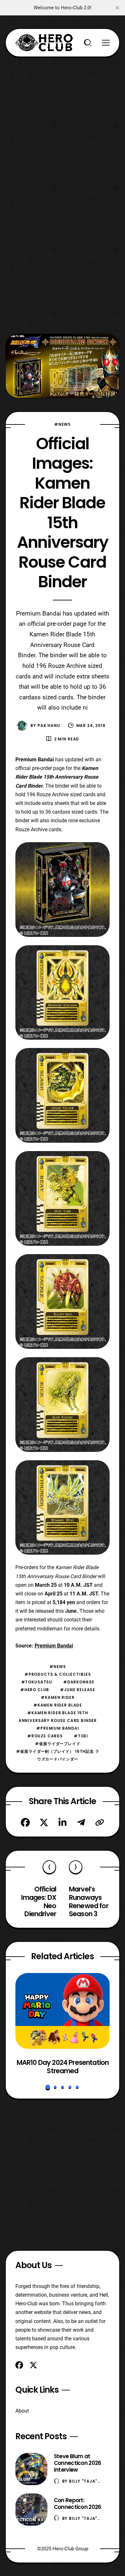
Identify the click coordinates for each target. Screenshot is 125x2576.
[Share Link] (100, 1822)
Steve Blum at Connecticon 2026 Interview (78, 2463)
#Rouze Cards (45, 1736)
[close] (117, 8)
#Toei (81, 1736)
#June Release (78, 1690)
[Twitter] (44, 1822)
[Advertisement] (63, 120)
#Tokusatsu (37, 1682)
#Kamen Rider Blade (58, 1705)
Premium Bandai (54, 1646)
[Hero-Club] (44, 43)
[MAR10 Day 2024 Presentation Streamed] (63, 2011)
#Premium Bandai (58, 1728)
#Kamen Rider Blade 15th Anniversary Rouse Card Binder (58, 1717)
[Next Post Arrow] (76, 1867)
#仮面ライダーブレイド (58, 1744)
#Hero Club (35, 1690)
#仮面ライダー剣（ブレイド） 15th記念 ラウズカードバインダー (58, 1755)
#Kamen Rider (58, 1697)
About (22, 2411)
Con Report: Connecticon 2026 (78, 2504)
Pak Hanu (49, 725)
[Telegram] (81, 1822)
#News (63, 424)
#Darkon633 (79, 1682)
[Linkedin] (63, 1822)
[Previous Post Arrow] (49, 1867)
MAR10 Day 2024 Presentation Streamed (62, 2067)
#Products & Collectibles (58, 1674)
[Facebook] (25, 1822)
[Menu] (106, 43)
